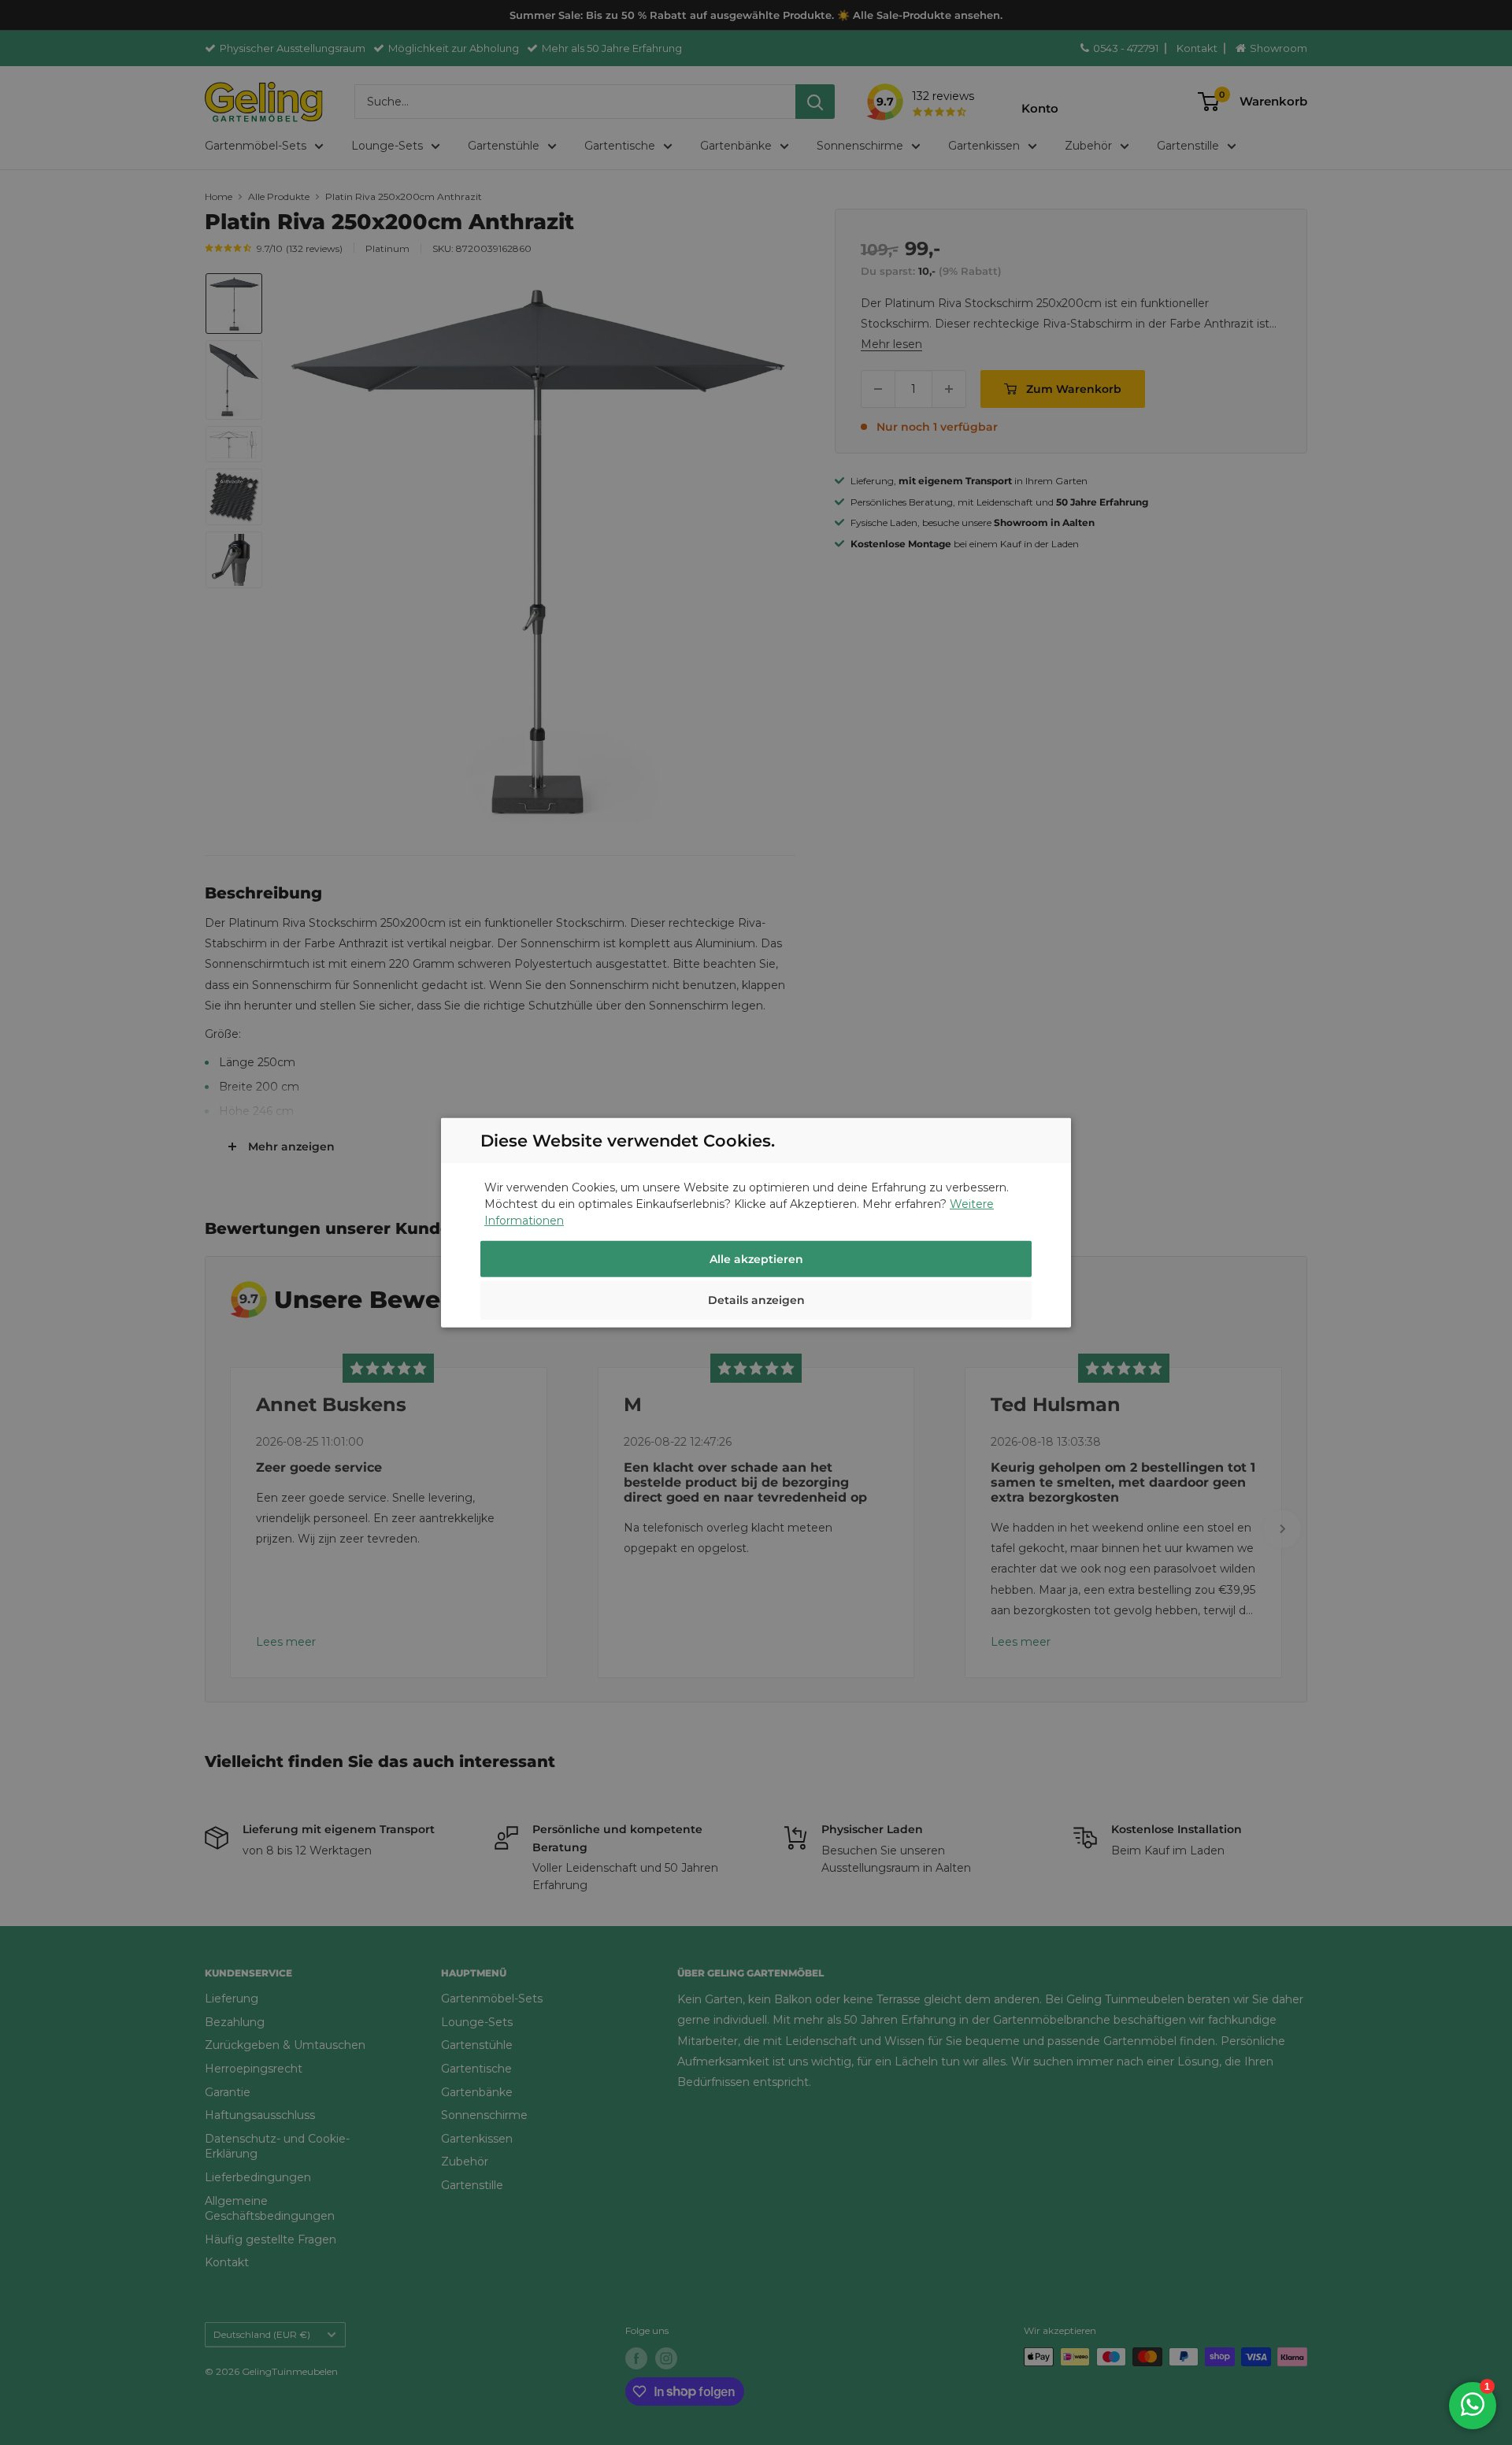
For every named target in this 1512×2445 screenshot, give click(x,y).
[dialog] (756, 1222)
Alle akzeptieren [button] (756, 1259)
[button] (756, 1302)
